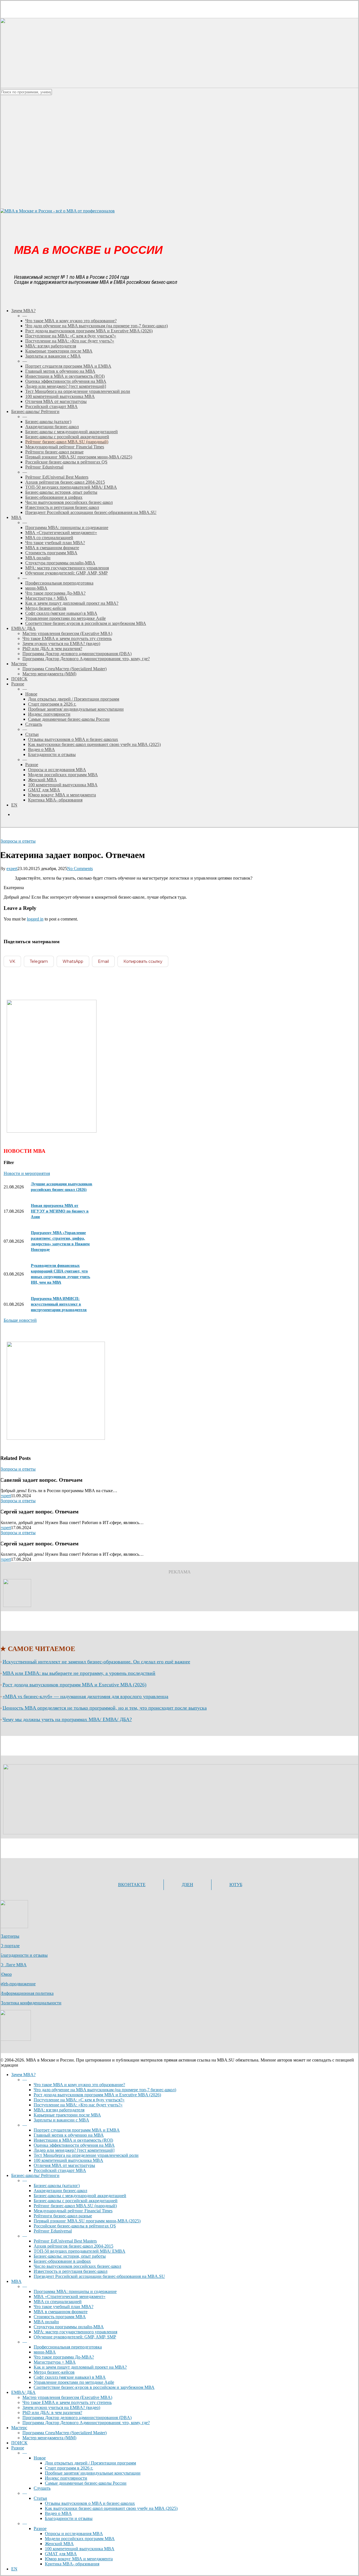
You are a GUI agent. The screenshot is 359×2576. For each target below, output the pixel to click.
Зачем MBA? (23, 2075)
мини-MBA (45, 2352)
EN (14, 2569)
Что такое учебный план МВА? (64, 2307)
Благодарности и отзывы (24, 1955)
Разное (18, 2448)
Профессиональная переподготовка (68, 2347)
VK (12, 961)
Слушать (42, 2488)
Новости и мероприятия (27, 1173)
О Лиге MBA (13, 1965)
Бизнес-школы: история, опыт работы (70, 2256)
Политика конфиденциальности (31, 2003)
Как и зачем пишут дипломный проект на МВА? (80, 2367)
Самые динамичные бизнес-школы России (86, 2483)
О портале (10, 1946)
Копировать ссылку (143, 961)
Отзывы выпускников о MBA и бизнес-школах (90, 2503)
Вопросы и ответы (18, 841)
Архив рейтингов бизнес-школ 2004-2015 (73, 2246)
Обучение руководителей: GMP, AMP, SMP (75, 2337)
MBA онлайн (46, 2322)
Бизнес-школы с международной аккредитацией (80, 2196)
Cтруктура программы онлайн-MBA (69, 2327)
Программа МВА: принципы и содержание (75, 2291)
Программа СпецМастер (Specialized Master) (65, 2433)
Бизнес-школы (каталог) (57, 2186)
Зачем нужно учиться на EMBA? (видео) (61, 2407)
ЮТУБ (236, 1885)
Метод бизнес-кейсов (54, 2372)
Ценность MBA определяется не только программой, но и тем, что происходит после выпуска (105, 1708)
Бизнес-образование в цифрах (62, 2261)
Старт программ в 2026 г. (69, 2468)
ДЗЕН (187, 1885)
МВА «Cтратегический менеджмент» (70, 2296)
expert (12, 869)
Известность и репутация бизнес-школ (71, 2271)
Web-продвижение (18, 1984)
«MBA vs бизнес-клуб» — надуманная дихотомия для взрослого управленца (85, 1696)
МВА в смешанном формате (61, 2312)
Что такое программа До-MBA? (64, 2357)
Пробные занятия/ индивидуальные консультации (93, 2473)
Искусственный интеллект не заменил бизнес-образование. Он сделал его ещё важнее (96, 1662)
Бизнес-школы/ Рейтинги (35, 2175)
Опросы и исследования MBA (74, 2534)
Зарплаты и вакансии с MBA (61, 2120)
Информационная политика (27, 1993)
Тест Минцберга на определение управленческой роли (86, 2155)
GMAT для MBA (61, 2554)
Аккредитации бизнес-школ (60, 2191)
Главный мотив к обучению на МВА (69, 2135)
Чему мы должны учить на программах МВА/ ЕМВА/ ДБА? (67, 1719)
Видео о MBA (58, 2513)
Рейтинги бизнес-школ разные (63, 2216)
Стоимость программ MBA (60, 2317)
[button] (20, 1320)
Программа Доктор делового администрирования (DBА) (77, 2418)
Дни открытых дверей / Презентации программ (90, 2463)
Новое (40, 2458)
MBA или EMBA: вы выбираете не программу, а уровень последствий (79, 1673)
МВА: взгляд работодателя (59, 2110)
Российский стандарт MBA (60, 2170)
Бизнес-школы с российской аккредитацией (76, 2201)
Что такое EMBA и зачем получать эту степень (67, 2402)
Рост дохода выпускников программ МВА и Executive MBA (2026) (74, 1685)
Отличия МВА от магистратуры (64, 2165)
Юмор (6, 1974)
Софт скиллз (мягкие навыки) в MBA (70, 2377)
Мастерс (19, 2428)
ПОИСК (19, 2443)
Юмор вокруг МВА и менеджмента (79, 2559)
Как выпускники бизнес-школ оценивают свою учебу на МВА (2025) (111, 2508)
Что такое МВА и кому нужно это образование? (79, 2085)
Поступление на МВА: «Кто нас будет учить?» (78, 2105)
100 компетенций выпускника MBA (68, 2160)
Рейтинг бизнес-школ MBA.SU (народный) (75, 2206)
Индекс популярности (66, 2478)
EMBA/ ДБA (23, 2392)
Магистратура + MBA (55, 2362)
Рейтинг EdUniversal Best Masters (65, 2241)
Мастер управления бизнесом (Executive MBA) (67, 2397)
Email (103, 961)
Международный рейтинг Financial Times (73, 2211)
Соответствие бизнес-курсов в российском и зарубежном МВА (94, 2387)
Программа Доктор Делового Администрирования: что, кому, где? (86, 2423)
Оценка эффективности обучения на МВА (74, 2145)
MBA (16, 2281)
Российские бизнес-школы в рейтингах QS (75, 2226)
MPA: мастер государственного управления (75, 2332)
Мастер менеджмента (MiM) (49, 2438)
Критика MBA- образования (72, 2564)
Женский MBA (59, 2544)
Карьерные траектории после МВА (67, 2115)
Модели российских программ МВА (80, 2539)
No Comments (80, 869)
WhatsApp (73, 961)
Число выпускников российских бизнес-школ (77, 2266)
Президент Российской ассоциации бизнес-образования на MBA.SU (99, 2276)
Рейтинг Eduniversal (53, 2231)
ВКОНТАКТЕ (132, 1885)
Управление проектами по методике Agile (74, 2382)
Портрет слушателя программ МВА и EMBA (77, 2130)
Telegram (39, 961)
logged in (35, 919)
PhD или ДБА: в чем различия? (52, 2412)
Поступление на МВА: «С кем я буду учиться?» (79, 2100)
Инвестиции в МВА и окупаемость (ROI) (73, 2140)
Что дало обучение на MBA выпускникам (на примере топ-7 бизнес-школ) (105, 2090)
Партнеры (10, 1936)
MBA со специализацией (58, 2302)
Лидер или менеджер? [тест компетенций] (74, 2150)
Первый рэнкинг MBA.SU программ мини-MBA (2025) (87, 2221)
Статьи (40, 2498)
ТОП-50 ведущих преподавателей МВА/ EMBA (80, 2251)
